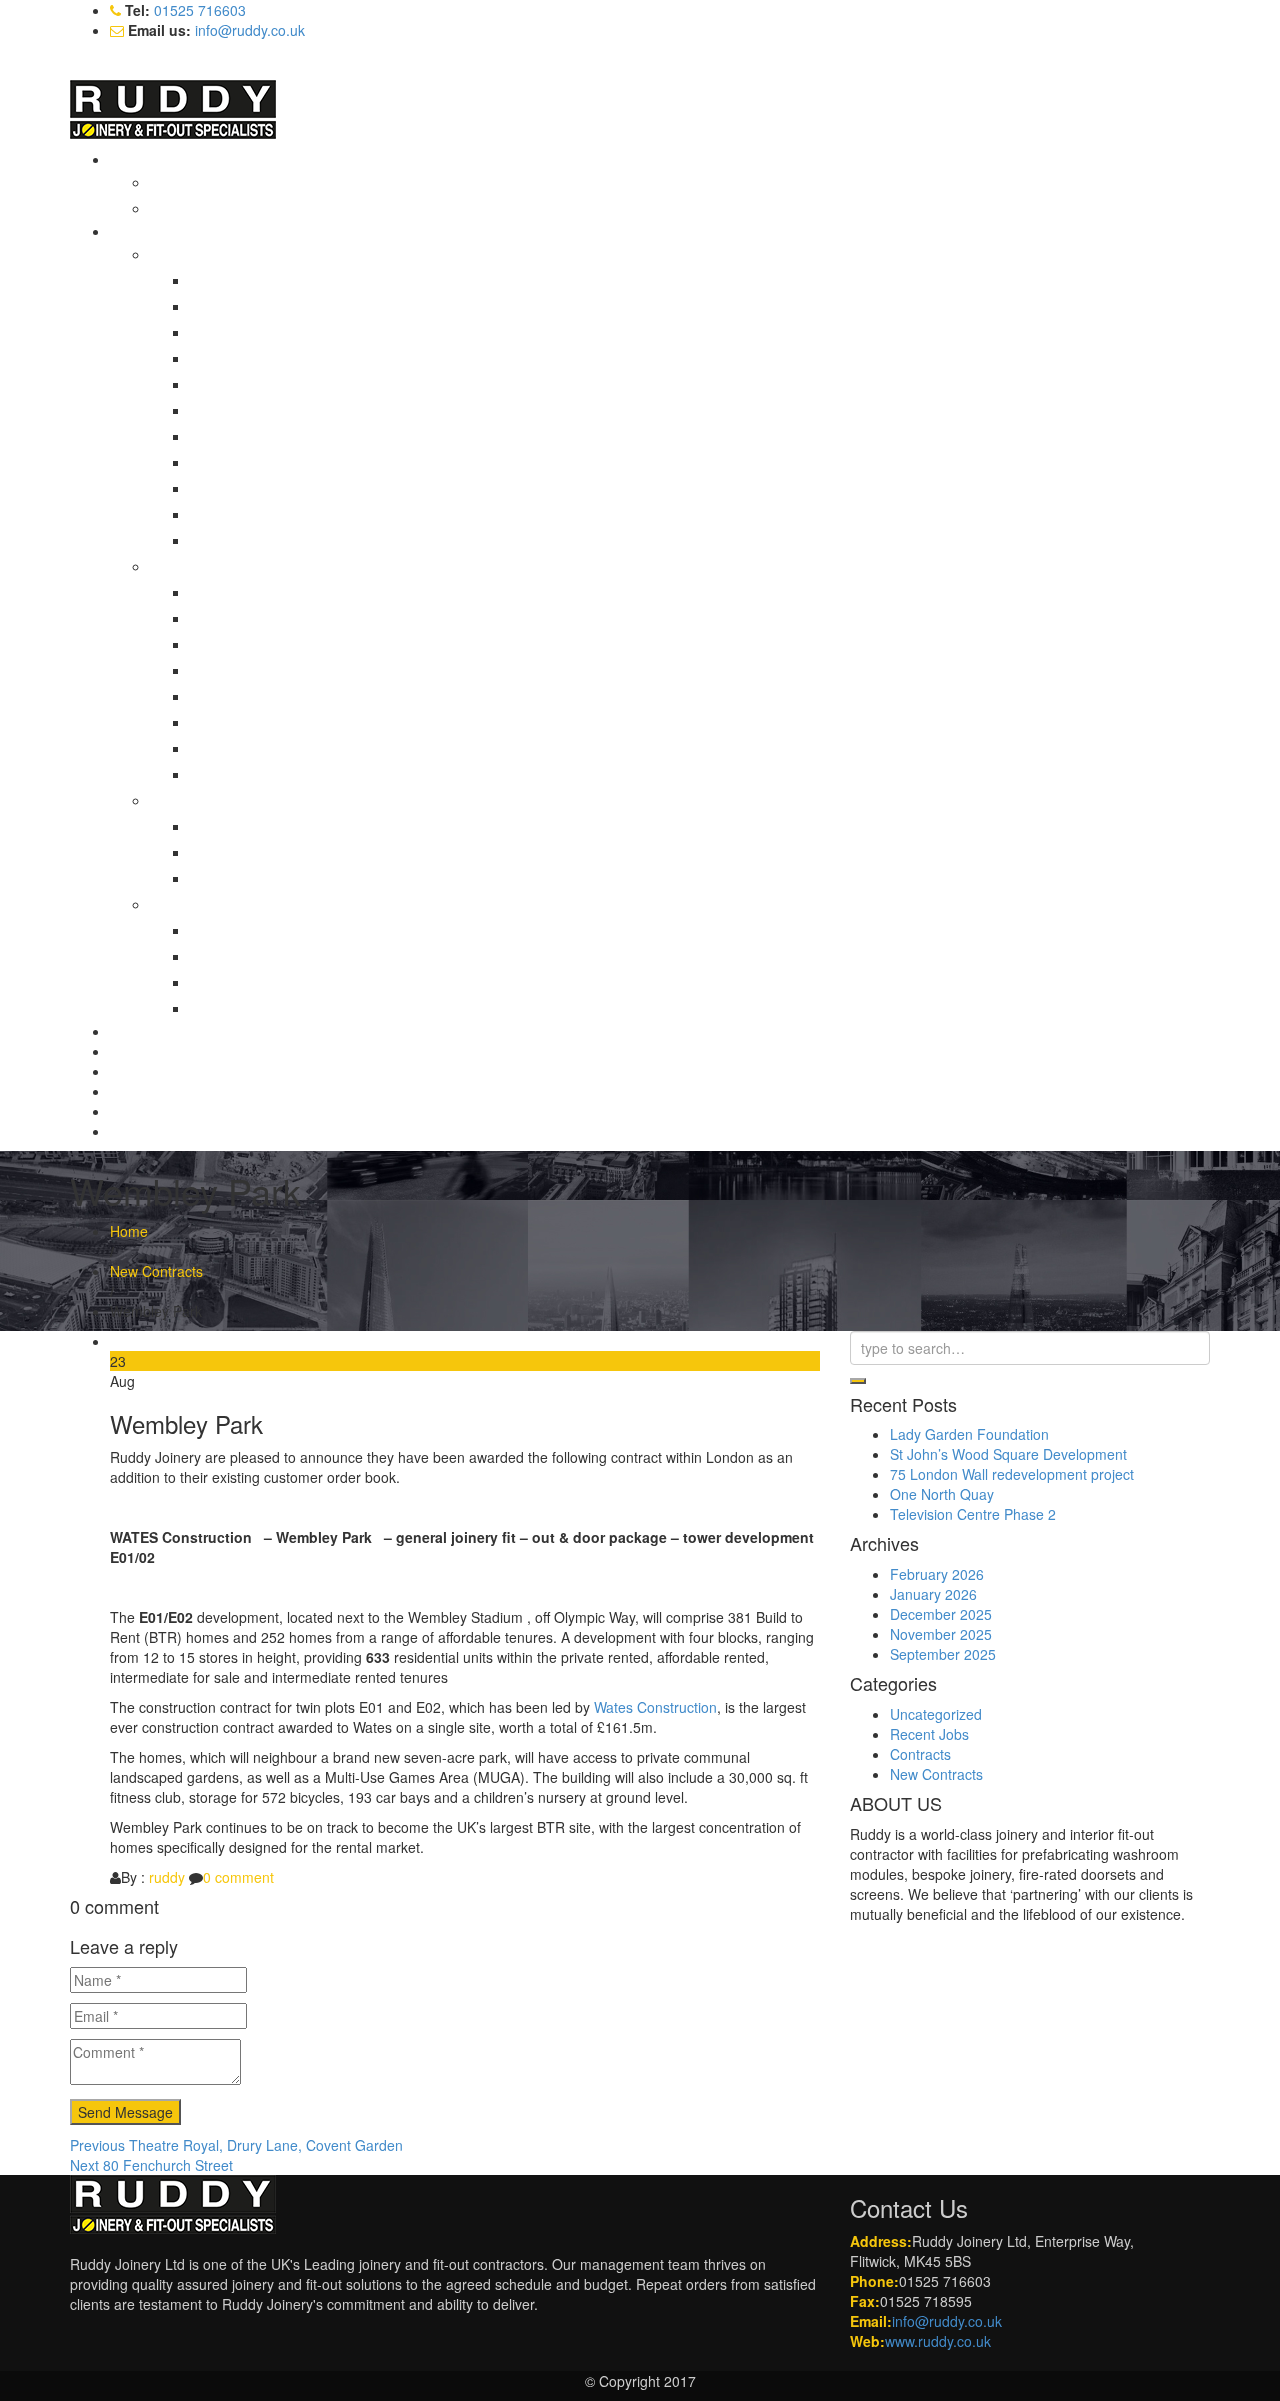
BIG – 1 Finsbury (263, 332)
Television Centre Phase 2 (973, 1514)
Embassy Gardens (268, 852)
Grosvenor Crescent (274, 670)
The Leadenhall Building (286, 514)
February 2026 (937, 1574)
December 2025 (941, 1614)
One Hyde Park (258, 722)
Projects (137, 231)
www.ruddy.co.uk (938, 2341)
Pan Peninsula (255, 878)
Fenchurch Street (265, 410)
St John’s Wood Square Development (1008, 1454)
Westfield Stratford (268, 1008)
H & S (128, 1071)
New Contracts (156, 1271)
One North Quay (942, 1494)
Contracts (920, 1754)
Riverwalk (240, 774)
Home (129, 1231)
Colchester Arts (258, 930)
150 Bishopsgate (263, 592)
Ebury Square (253, 644)
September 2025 (943, 1654)
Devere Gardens (262, 618)
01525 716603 (200, 10)
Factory (134, 1031)
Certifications (211, 182)
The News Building (269, 540)
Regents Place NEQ (273, 488)
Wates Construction (655, 1707)
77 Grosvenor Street (274, 280)
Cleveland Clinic (260, 384)
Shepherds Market (268, 982)
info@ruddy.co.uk (250, 30)
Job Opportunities (226, 208)
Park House (247, 748)
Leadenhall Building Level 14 (301, 462)
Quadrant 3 (246, 956)
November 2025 (941, 1634)
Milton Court (248, 696)
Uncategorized (936, 1714)
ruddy (167, 1877)
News (127, 1111)
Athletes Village (258, 826)
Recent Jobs (929, 1734)
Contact (134, 1131)
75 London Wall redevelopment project (1012, 1474)
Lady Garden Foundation (969, 1434)
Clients (131, 1091)
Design (132, 1051)
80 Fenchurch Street (275, 306)
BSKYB (232, 358)
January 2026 (933, 1594)
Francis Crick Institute (278, 436)
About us (140, 159)
